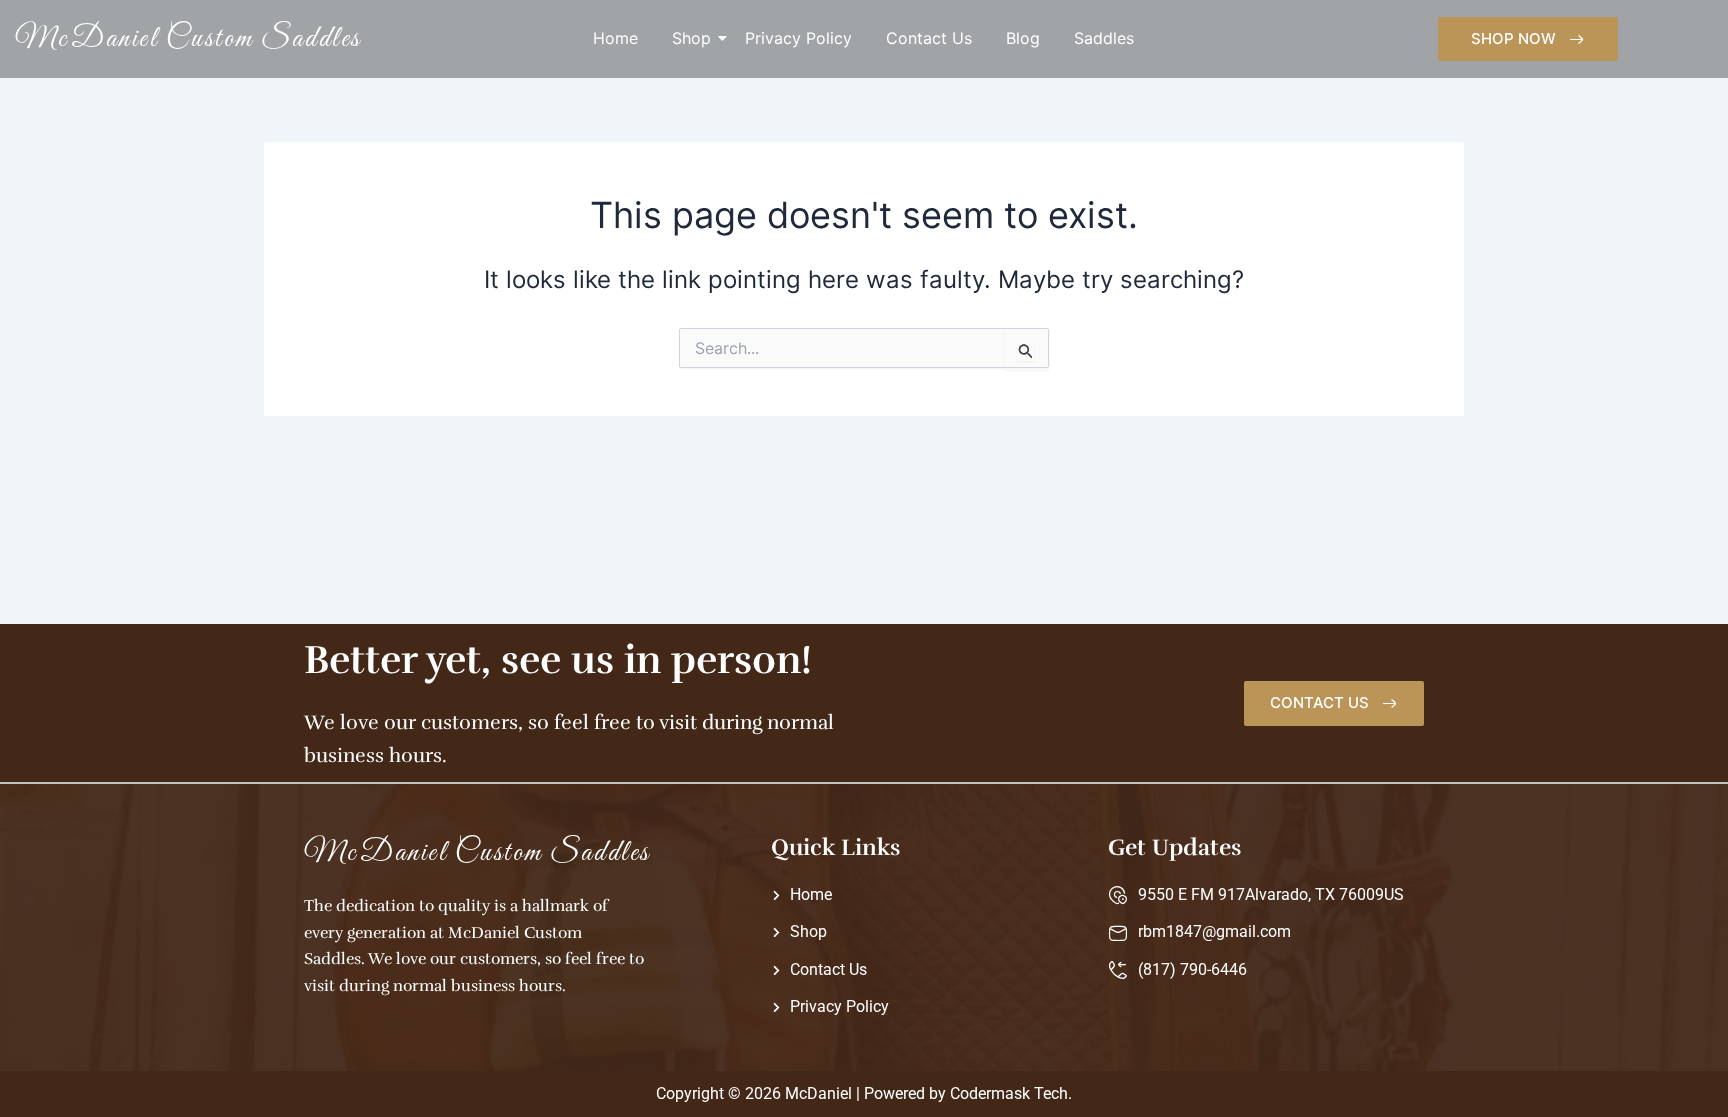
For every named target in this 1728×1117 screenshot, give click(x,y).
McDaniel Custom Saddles (188, 39)
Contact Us (929, 38)
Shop (691, 38)
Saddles (1104, 38)
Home (615, 38)
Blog (1023, 38)
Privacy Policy (798, 38)
